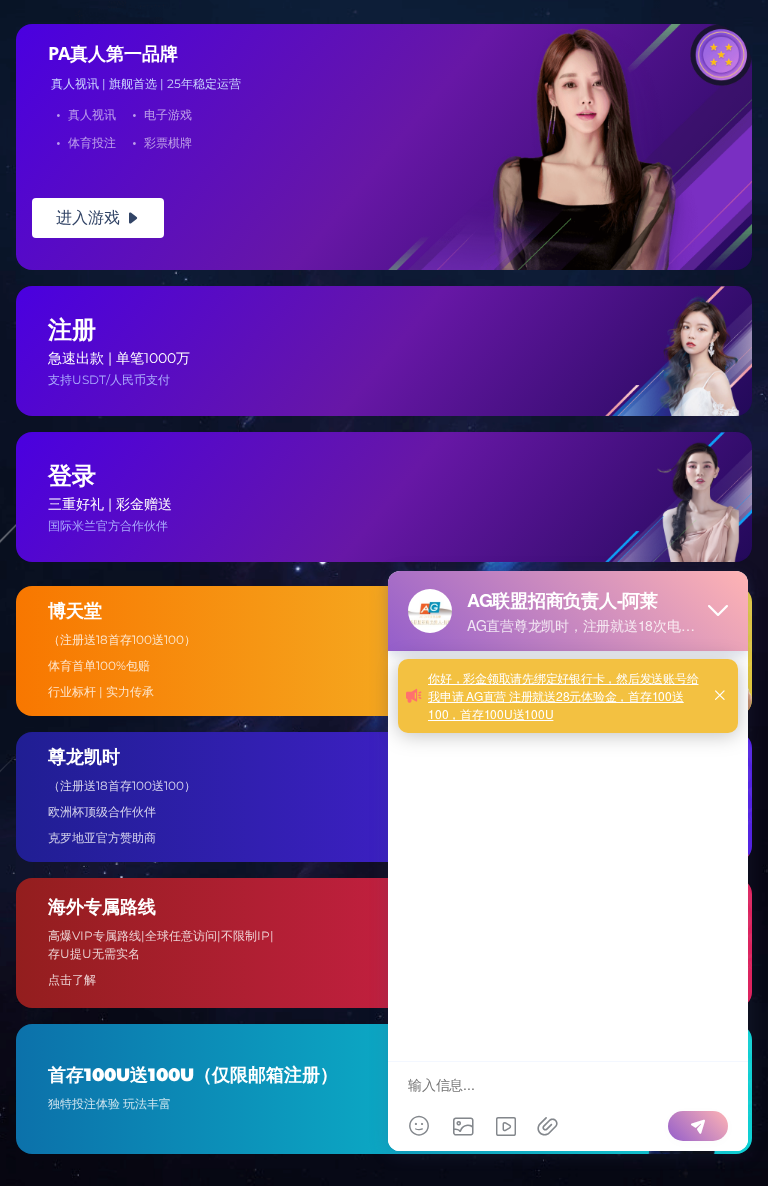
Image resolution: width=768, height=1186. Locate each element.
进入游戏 (98, 217)
